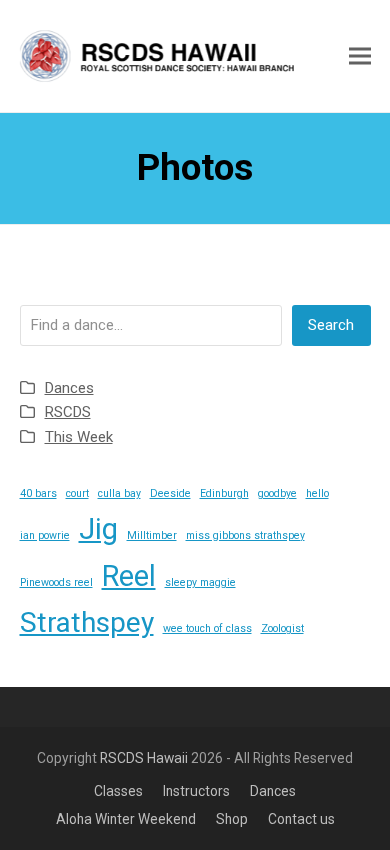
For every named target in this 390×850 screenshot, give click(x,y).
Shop (232, 819)
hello (317, 493)
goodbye (277, 493)
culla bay (119, 493)
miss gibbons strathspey (245, 535)
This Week (79, 437)
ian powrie (45, 535)
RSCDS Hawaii (144, 758)
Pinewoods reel (56, 582)
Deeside (170, 493)
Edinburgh (224, 493)
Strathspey (87, 622)
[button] (360, 55)
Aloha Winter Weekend (126, 819)
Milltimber (152, 535)
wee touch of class (207, 628)
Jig (98, 529)
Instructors (196, 791)
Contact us (301, 819)
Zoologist (282, 628)
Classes (118, 791)
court (77, 493)
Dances (69, 388)
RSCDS (68, 412)
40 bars (38, 493)
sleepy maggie (200, 582)
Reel (129, 576)
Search (331, 325)
